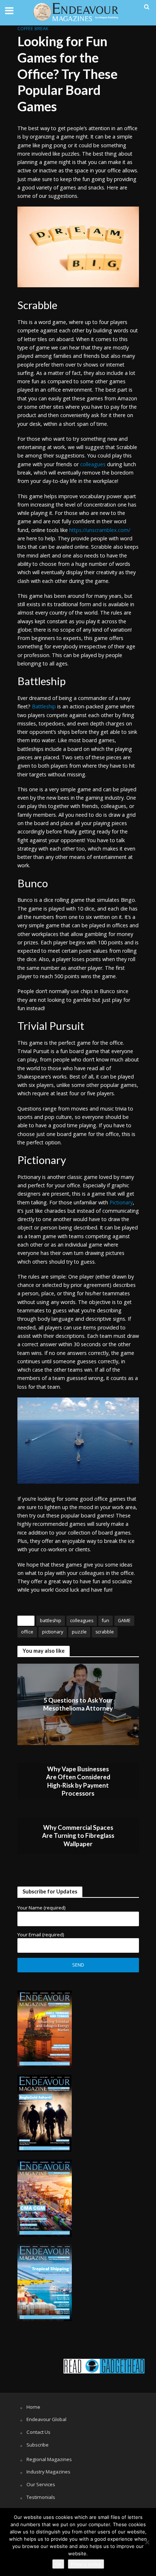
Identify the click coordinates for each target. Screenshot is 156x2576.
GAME (124, 1621)
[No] (147, 2542)
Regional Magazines (49, 2459)
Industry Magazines (48, 2472)
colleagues (82, 1621)
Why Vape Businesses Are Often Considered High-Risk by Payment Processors (78, 1781)
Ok (58, 2564)
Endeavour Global (46, 2419)
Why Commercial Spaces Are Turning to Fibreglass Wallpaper (78, 1836)
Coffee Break (33, 29)
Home (33, 2407)
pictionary (53, 1632)
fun (106, 1621)
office (27, 1632)
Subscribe (38, 2445)
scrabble (105, 1632)
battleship (51, 1621)
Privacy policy (86, 2564)
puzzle (79, 1632)
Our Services (41, 2484)
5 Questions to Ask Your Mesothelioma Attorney (78, 1704)
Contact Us (38, 2432)
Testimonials (41, 2497)
